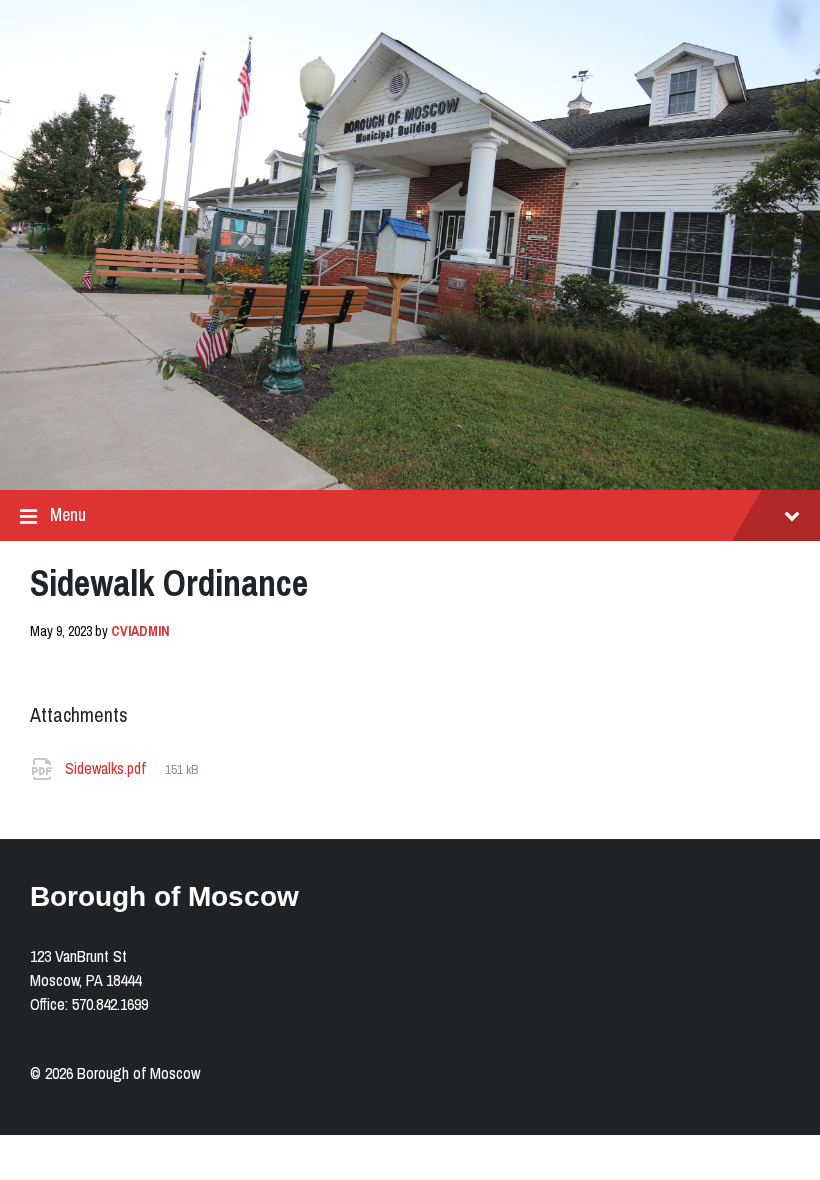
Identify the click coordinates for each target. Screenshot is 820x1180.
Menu (68, 514)
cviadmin (140, 631)
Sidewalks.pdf (107, 768)
